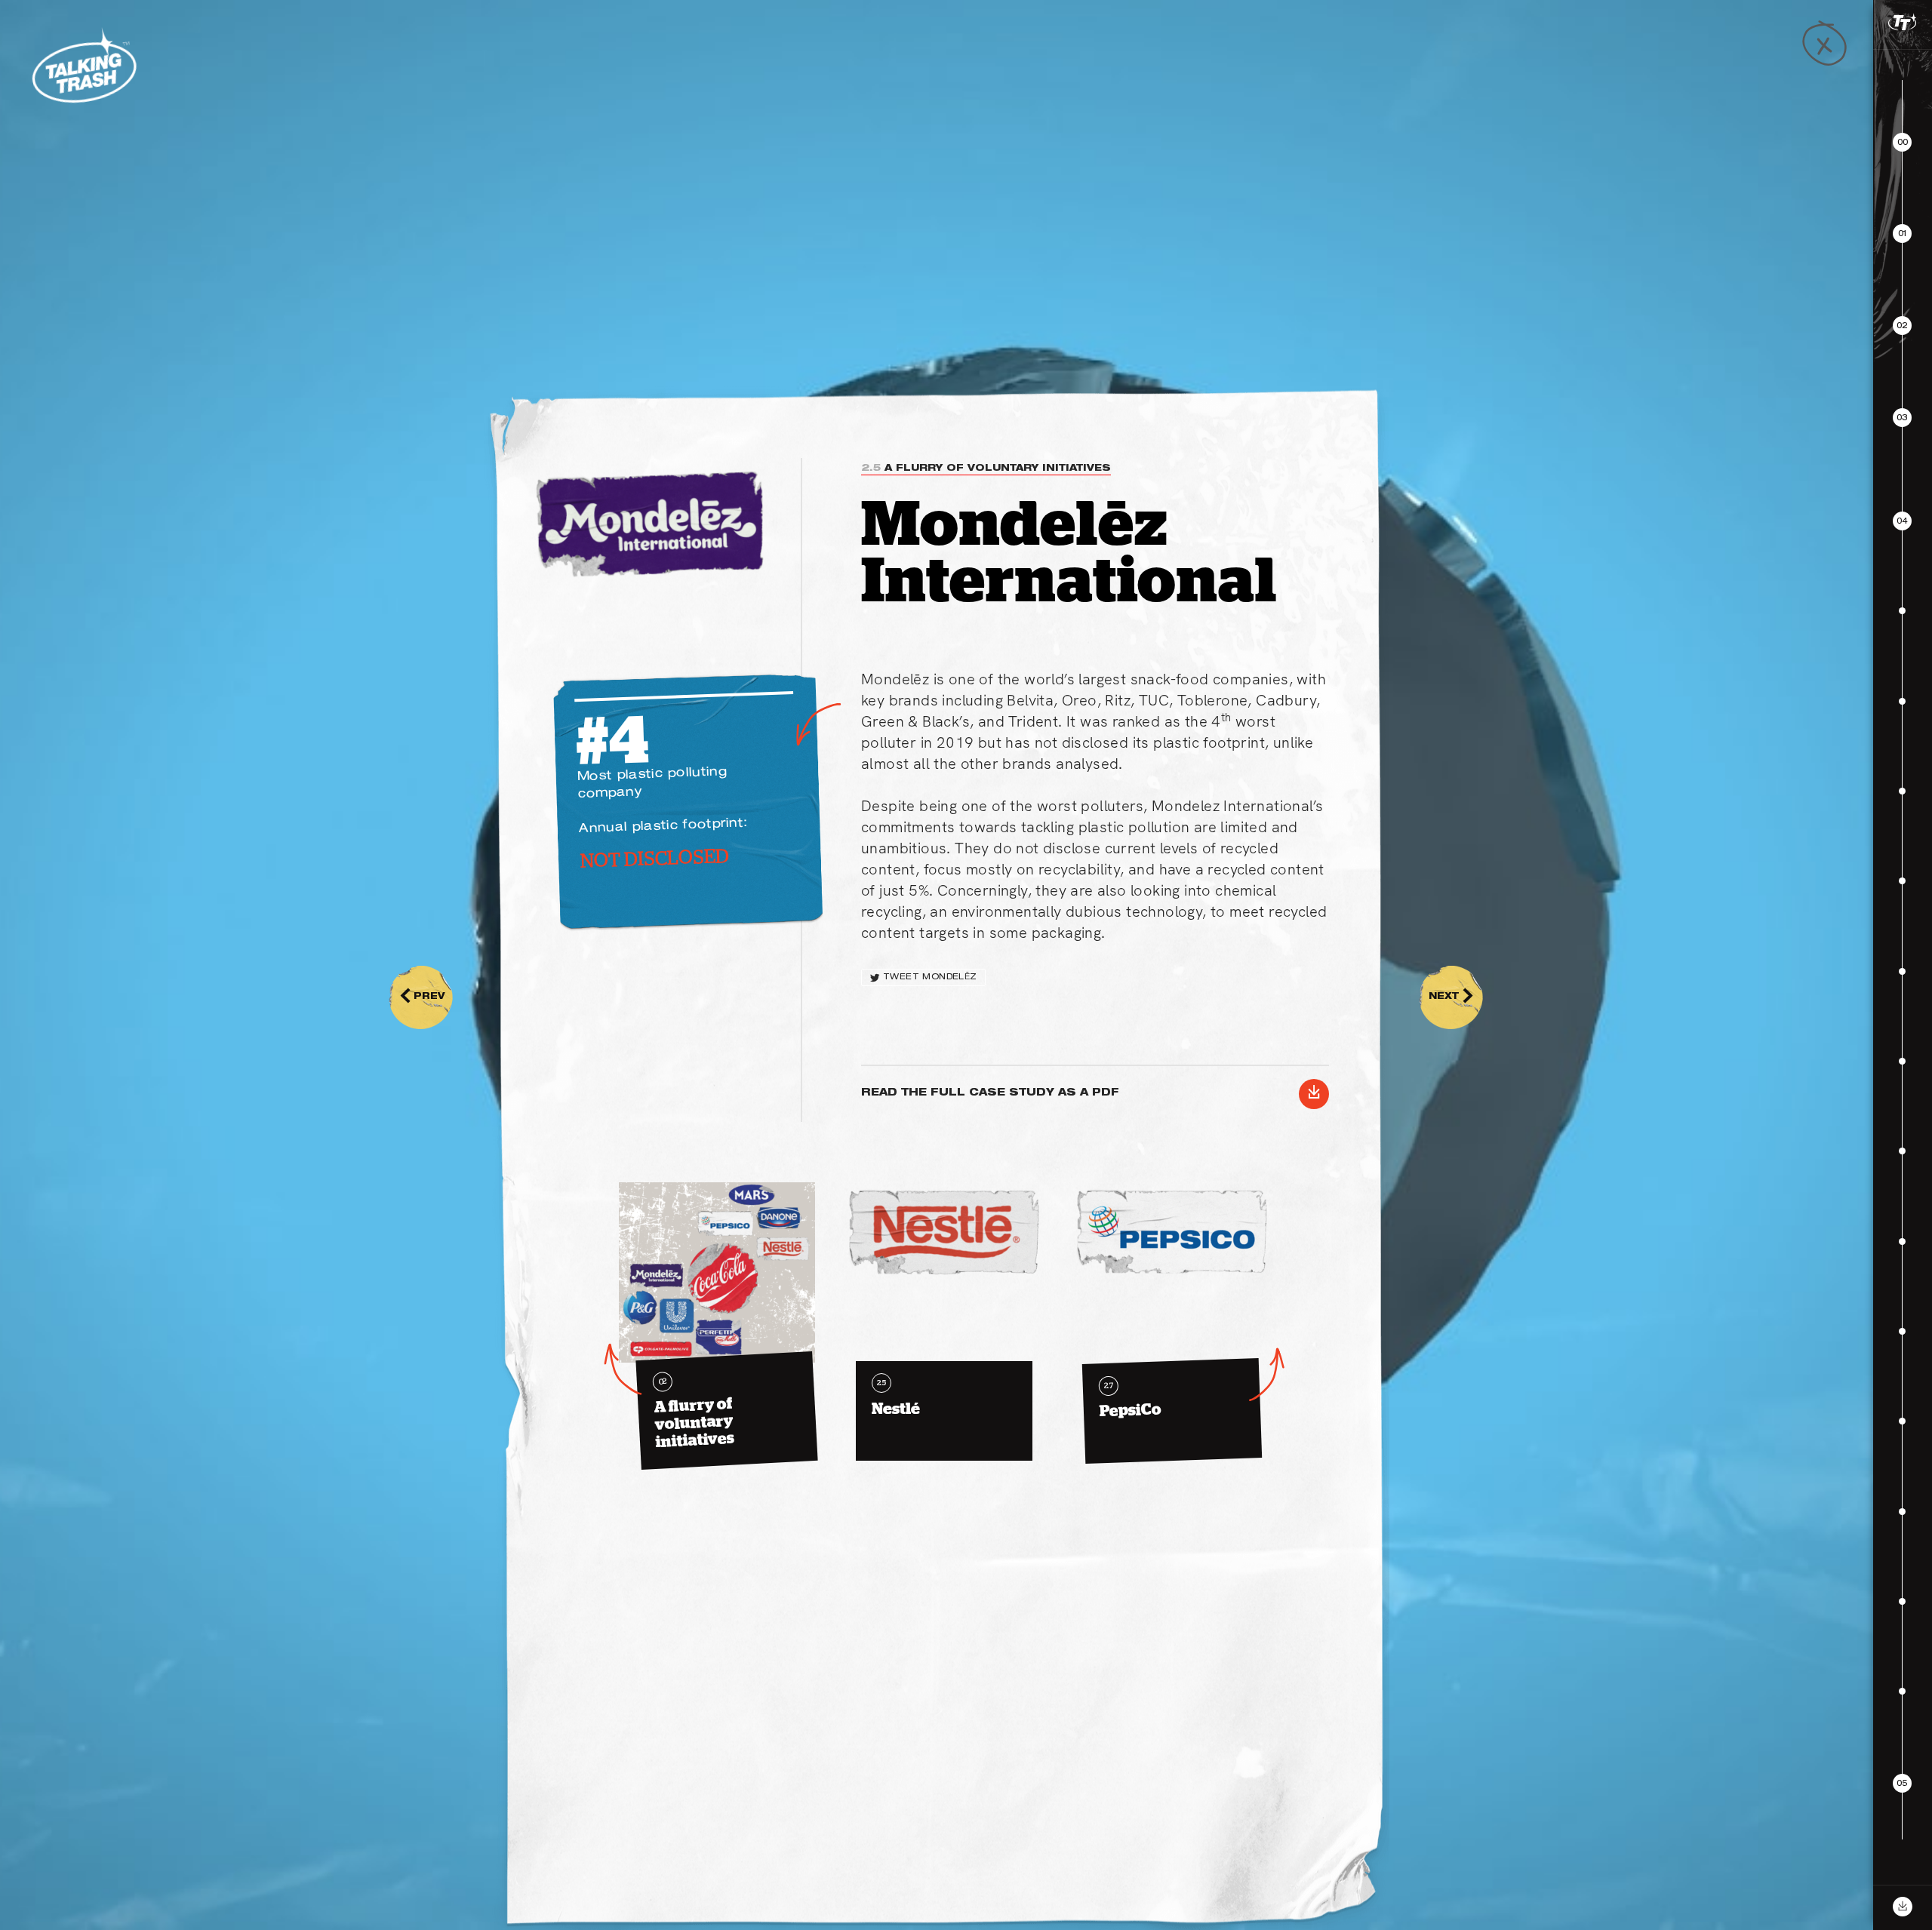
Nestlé (896, 1397)
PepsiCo (1131, 1400)
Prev (422, 997)
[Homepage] (83, 66)
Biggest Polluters (1795, 1861)
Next (1451, 997)
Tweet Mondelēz (930, 977)
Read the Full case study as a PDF (1091, 1094)
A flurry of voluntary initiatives (986, 469)
